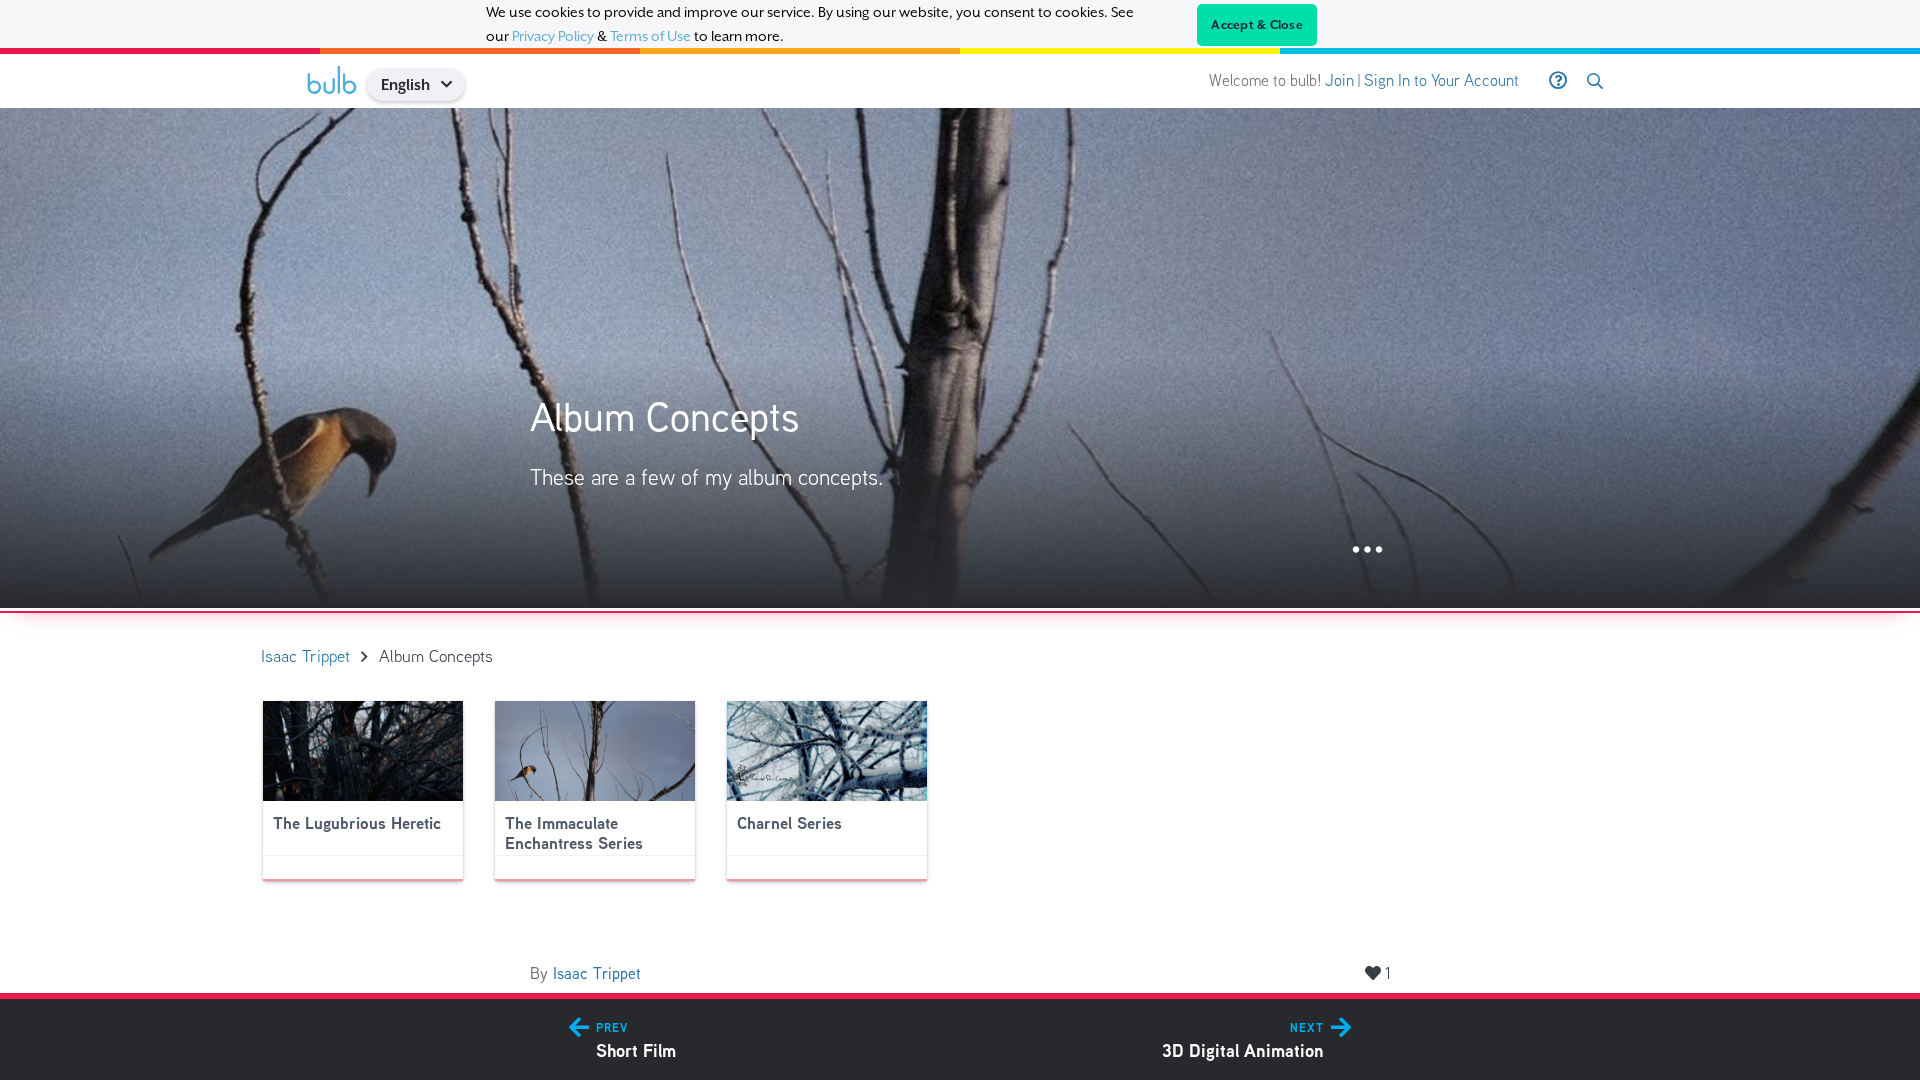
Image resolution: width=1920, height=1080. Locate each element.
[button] (453, 84)
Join (1339, 80)
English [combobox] (405, 84)
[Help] (1558, 81)
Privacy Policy (553, 36)
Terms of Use (650, 36)
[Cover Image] (960, 358)
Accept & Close (1257, 25)
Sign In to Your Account (1441, 80)
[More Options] (1367, 550)
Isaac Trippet (597, 973)
